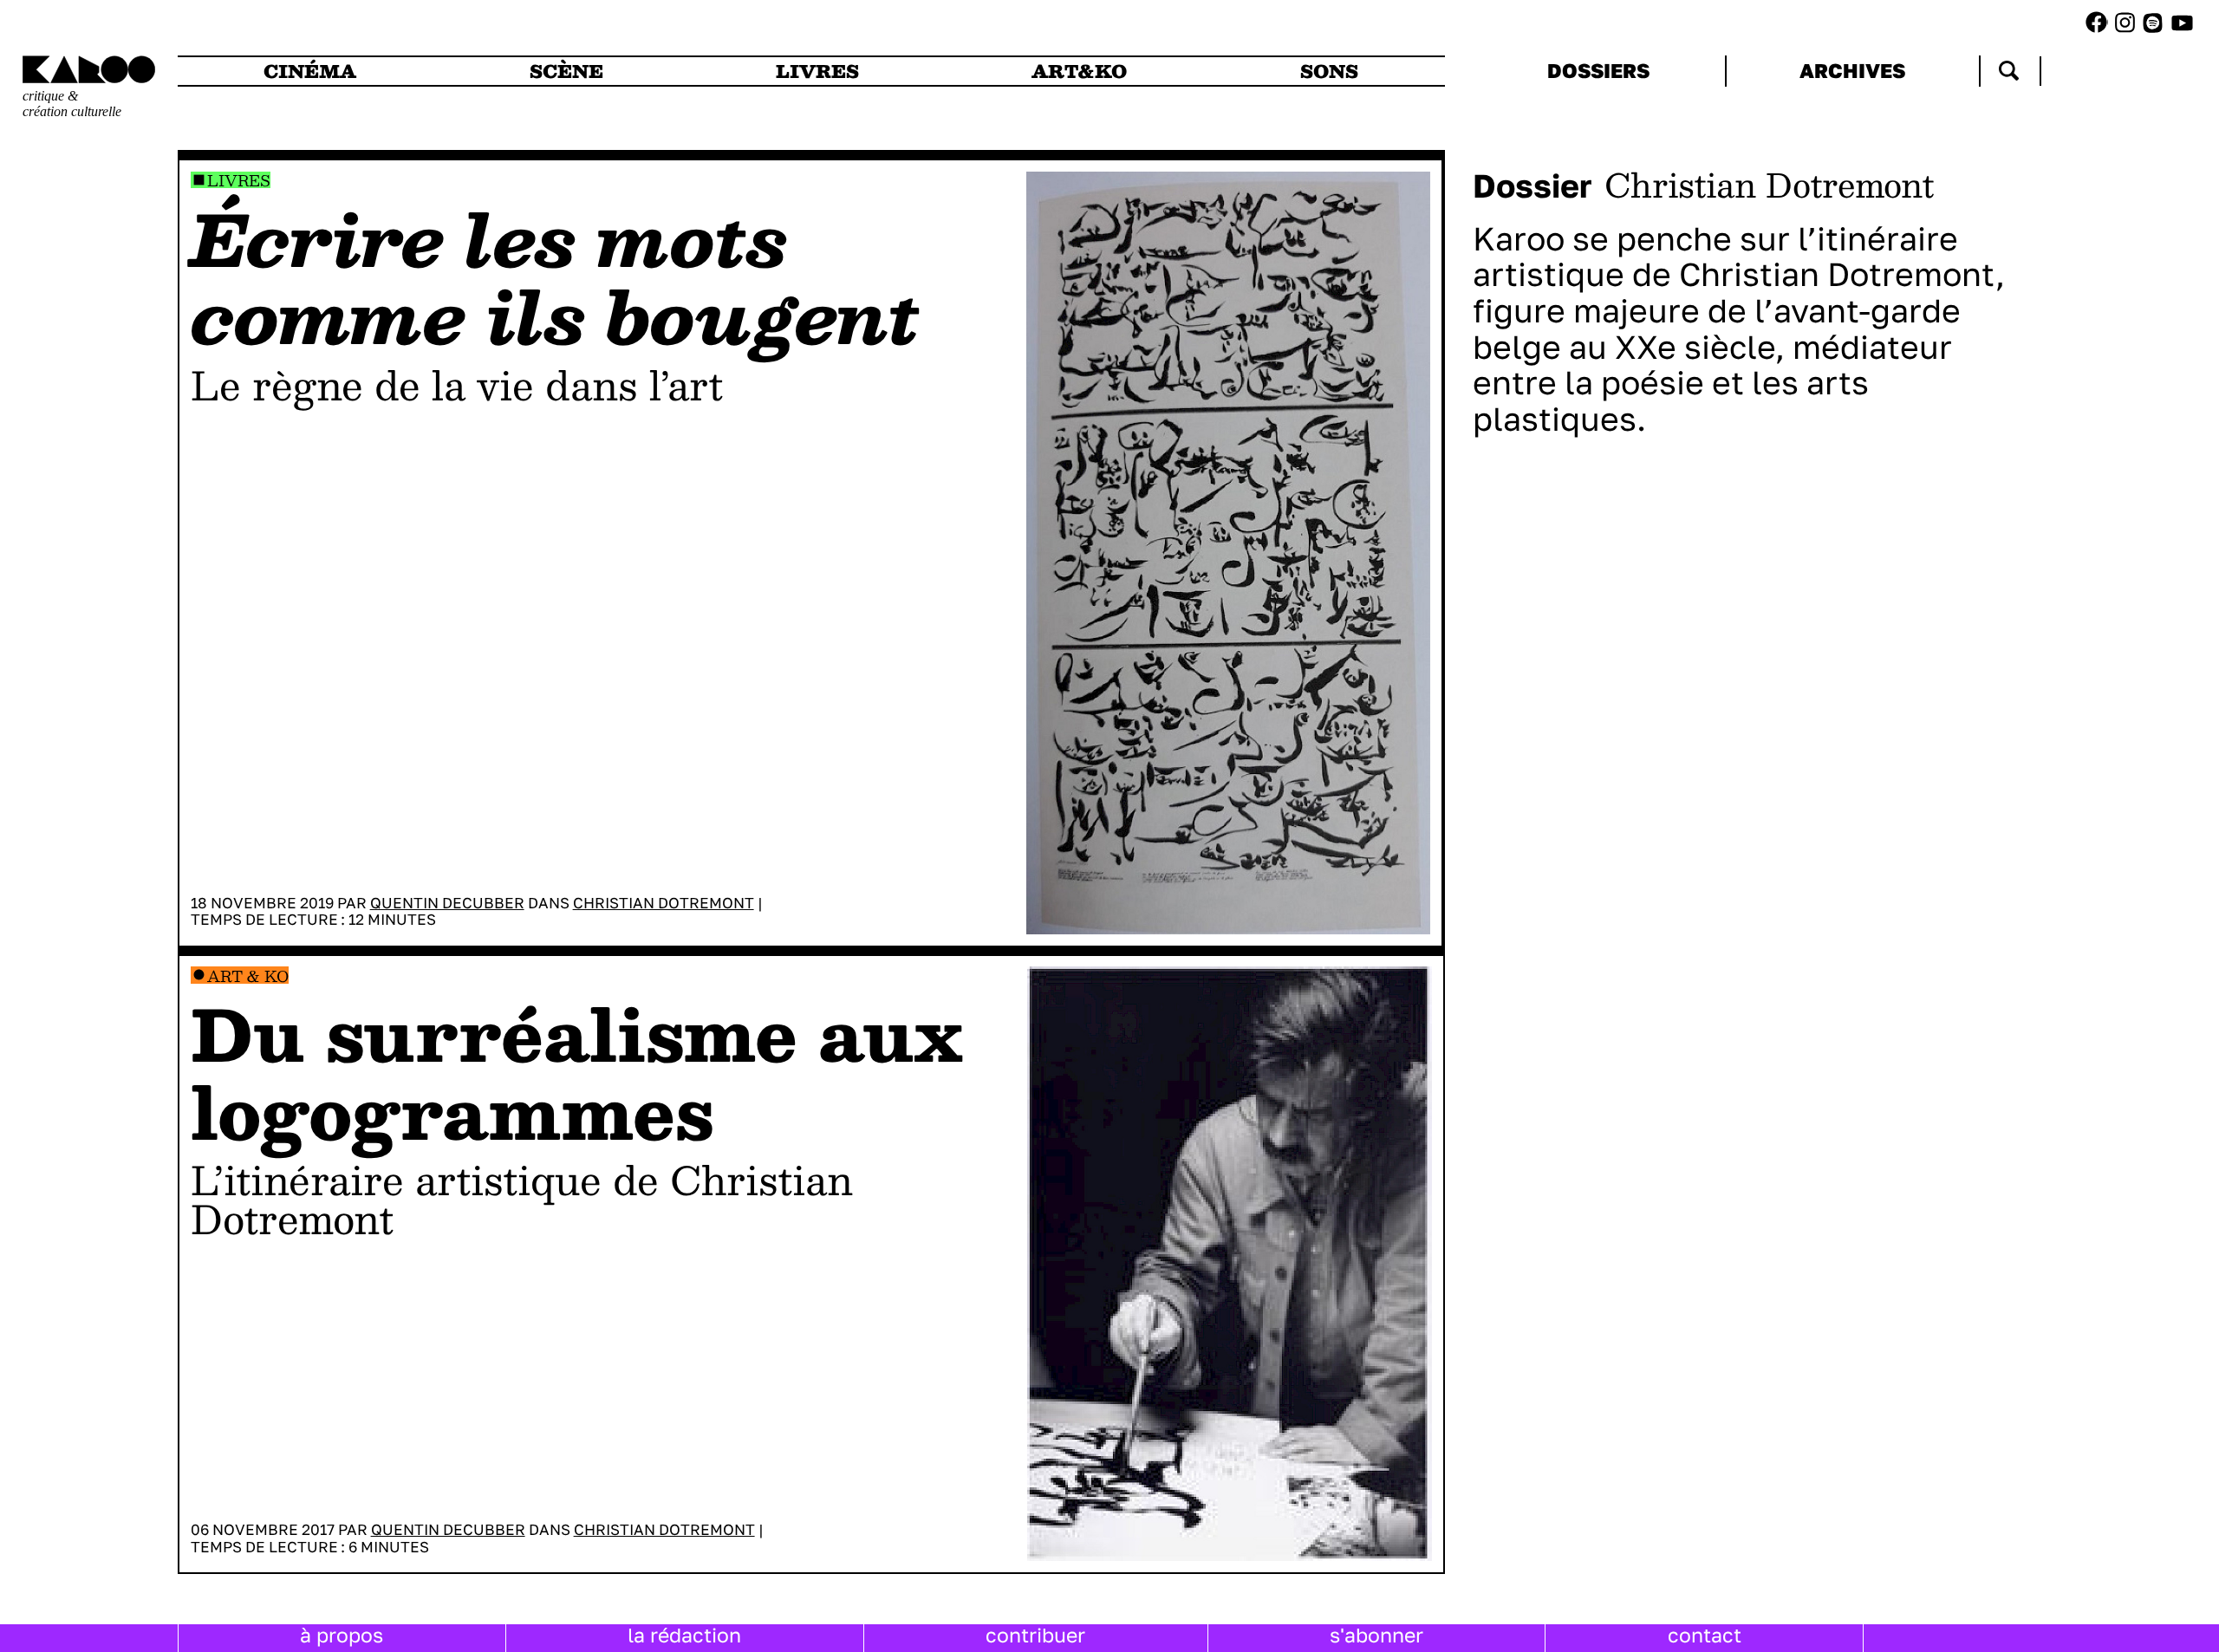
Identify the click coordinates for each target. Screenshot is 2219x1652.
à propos (342, 1635)
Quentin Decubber (447, 903)
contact (1705, 1635)
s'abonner (1376, 1635)
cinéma (310, 71)
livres (817, 71)
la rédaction (684, 1635)
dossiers (1598, 70)
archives (1852, 70)
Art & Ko (248, 976)
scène (566, 71)
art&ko (1079, 71)
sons (1329, 71)
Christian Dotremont (664, 903)
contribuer (1035, 1635)
